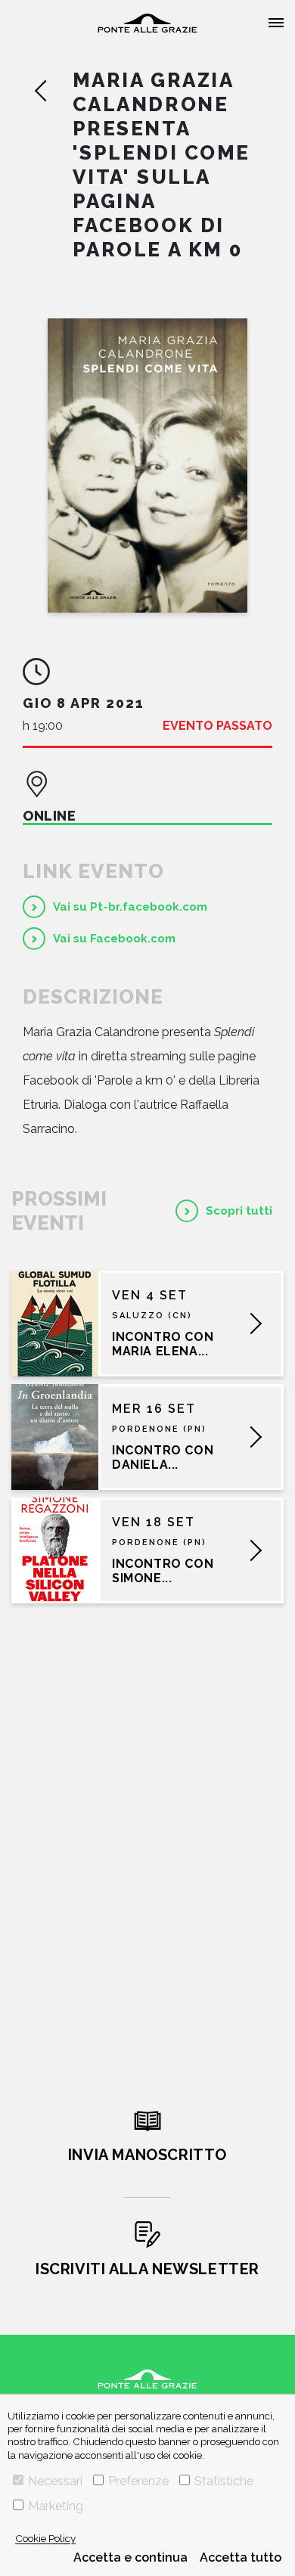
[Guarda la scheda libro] (147, 466)
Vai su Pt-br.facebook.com (130, 907)
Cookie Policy (45, 2538)
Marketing (56, 2506)
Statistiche (224, 2481)
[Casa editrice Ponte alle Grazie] (147, 23)
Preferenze (138, 2481)
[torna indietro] (53, 91)
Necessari (55, 2481)
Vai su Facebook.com (114, 939)
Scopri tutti (239, 1211)
